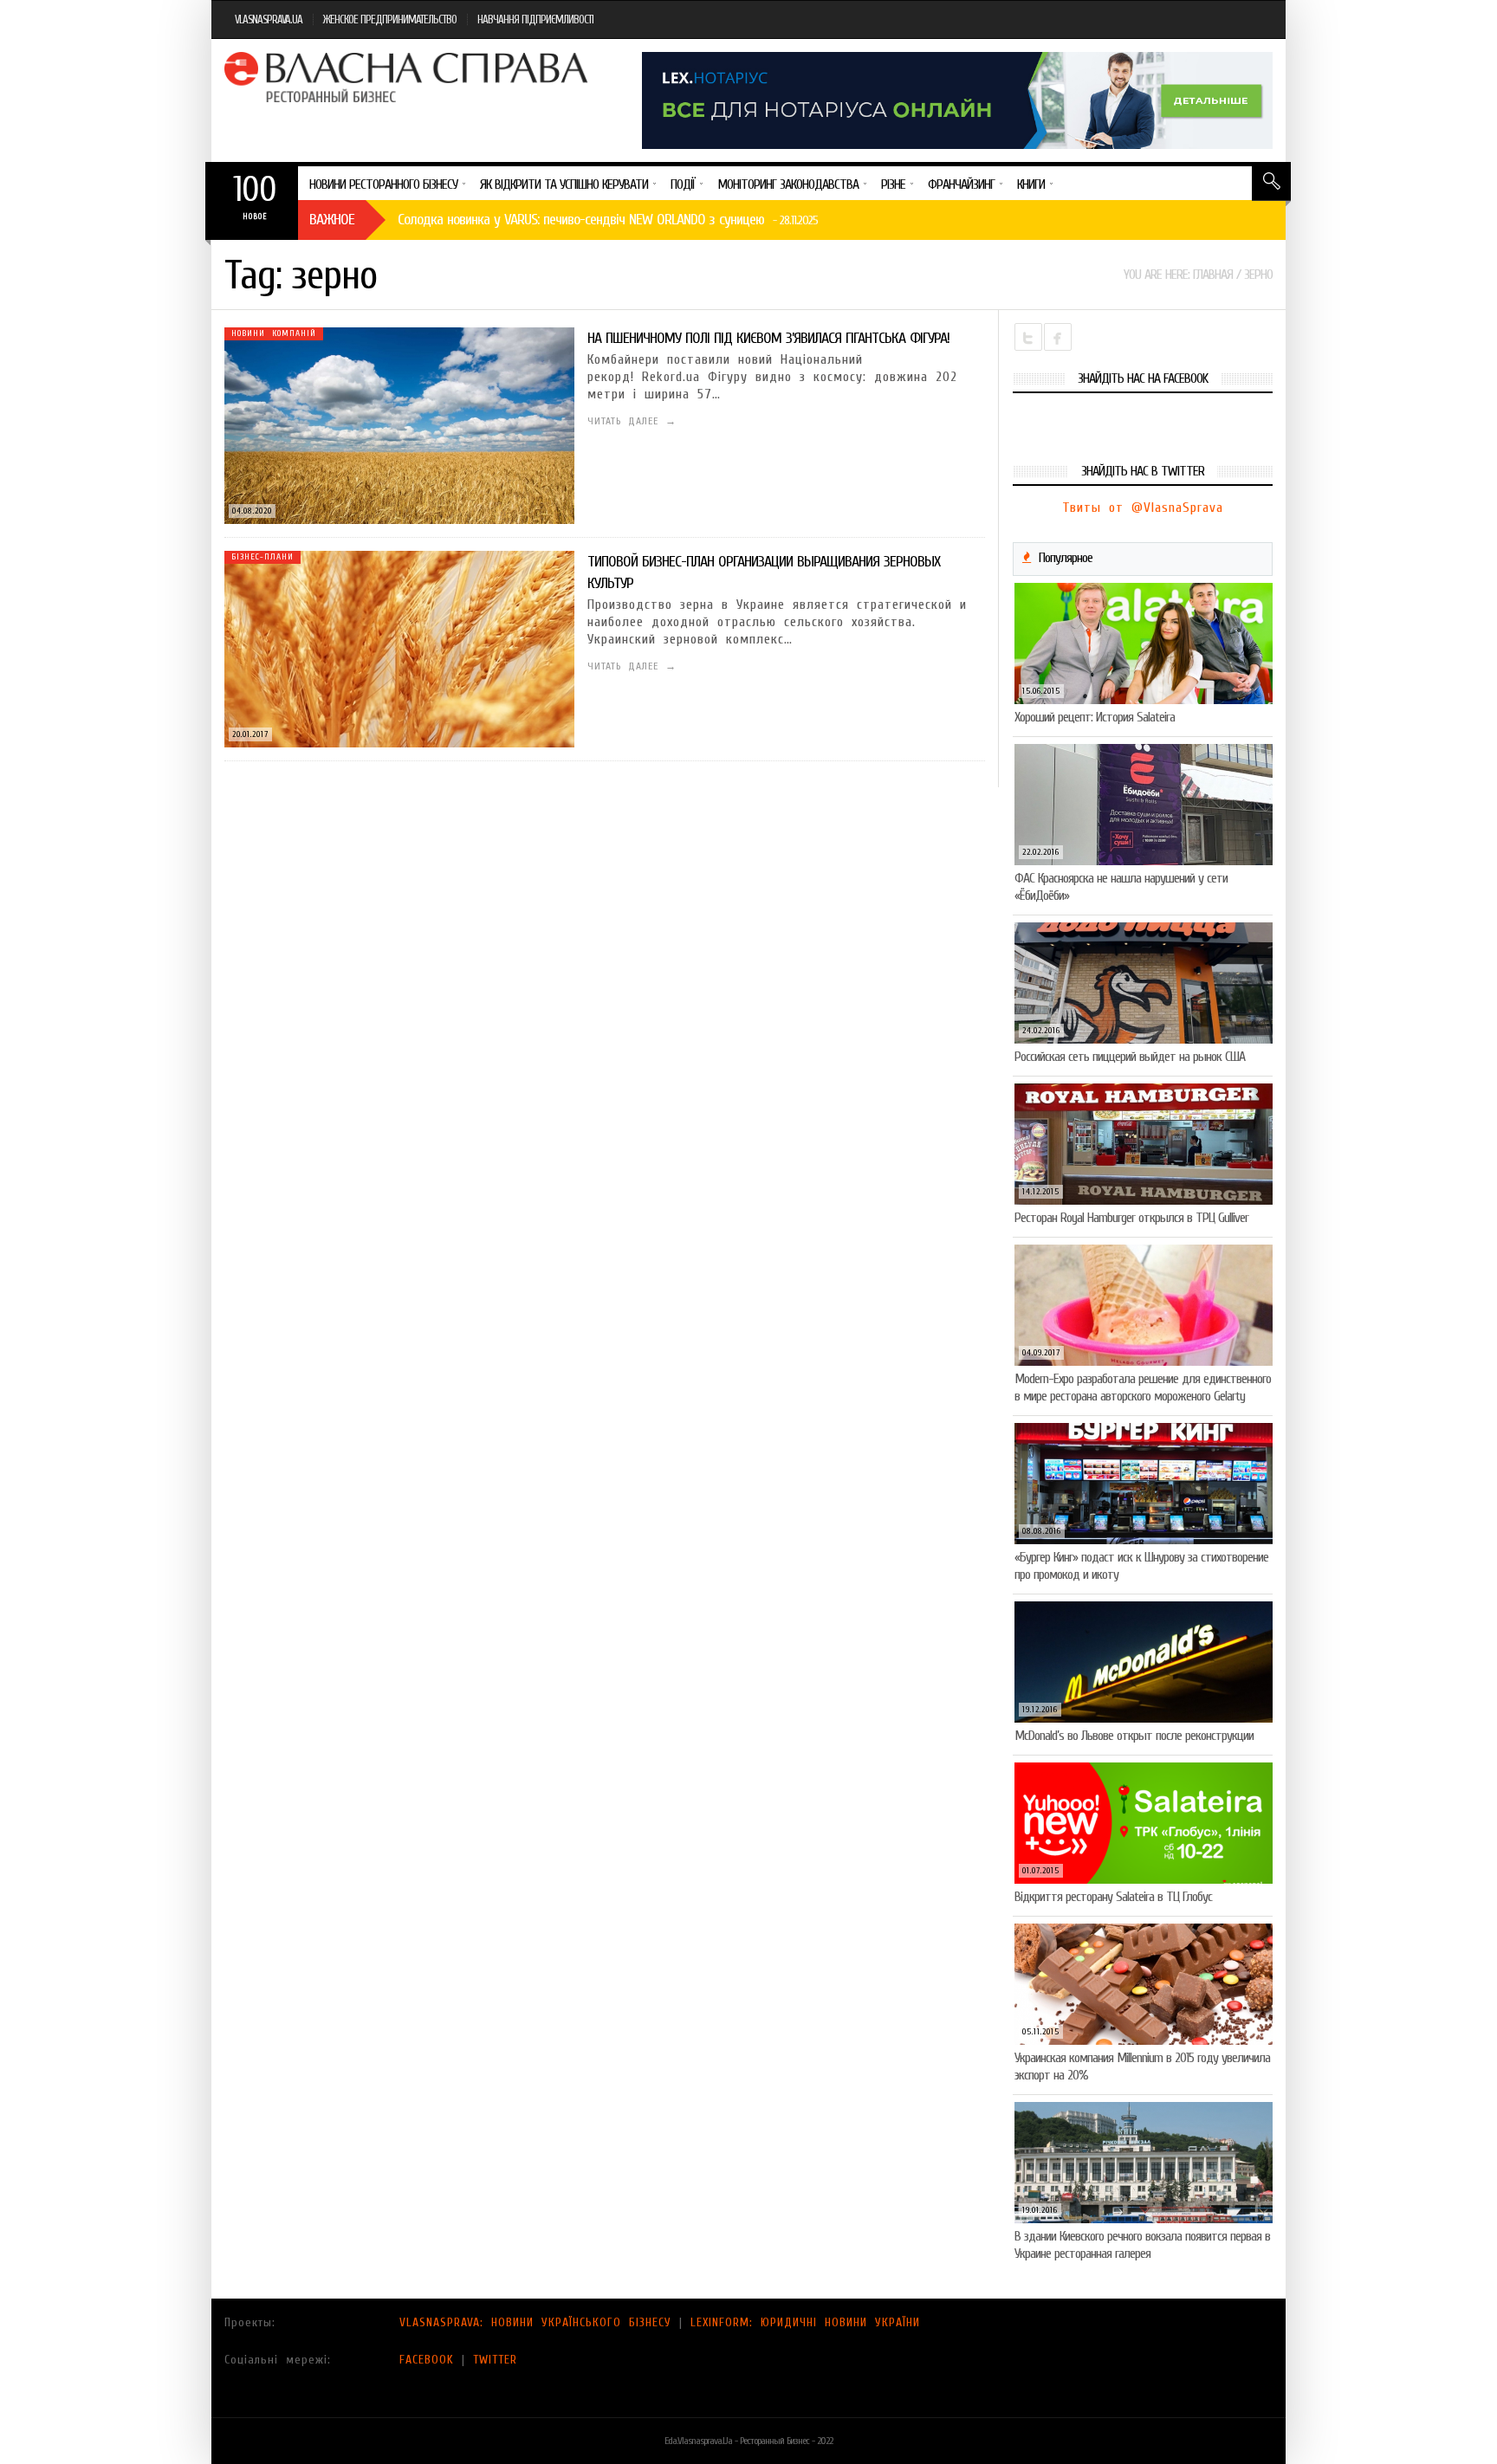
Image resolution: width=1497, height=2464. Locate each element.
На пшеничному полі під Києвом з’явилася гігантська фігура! (768, 338)
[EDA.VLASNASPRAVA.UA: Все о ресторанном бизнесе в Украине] (408, 77)
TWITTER (495, 2360)
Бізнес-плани (262, 557)
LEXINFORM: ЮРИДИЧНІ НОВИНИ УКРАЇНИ (805, 2322)
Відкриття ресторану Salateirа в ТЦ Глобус (1113, 1897)
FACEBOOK (427, 2360)
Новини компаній (274, 333)
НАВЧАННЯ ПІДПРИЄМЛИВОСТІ (535, 19)
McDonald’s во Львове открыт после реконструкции (1134, 1736)
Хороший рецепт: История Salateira (1095, 717)
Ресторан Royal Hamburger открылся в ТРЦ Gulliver (1131, 1218)
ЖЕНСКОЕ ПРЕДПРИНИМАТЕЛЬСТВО (390, 19)
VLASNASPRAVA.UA (269, 19)
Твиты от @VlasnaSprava (1143, 508)
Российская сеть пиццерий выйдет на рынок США (1130, 1057)
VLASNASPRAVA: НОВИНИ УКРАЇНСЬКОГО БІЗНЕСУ (535, 2322)
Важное (332, 220)
